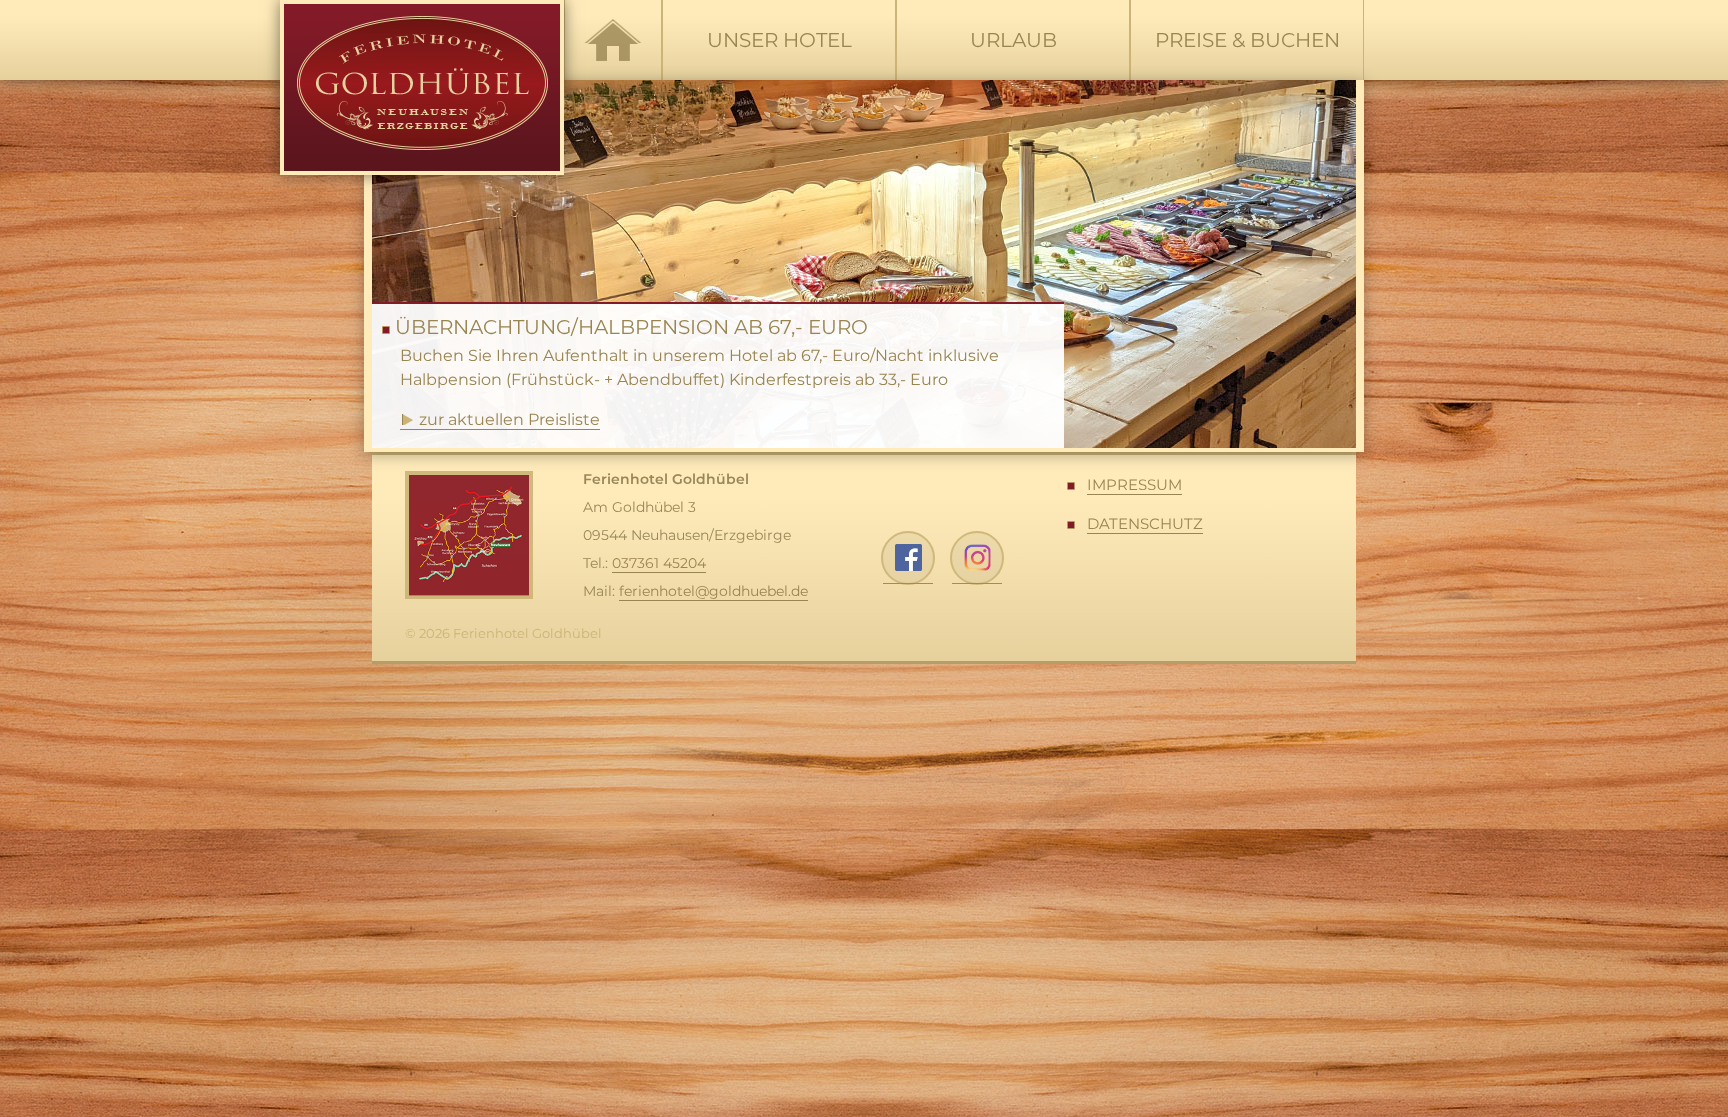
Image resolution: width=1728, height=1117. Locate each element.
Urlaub (1013, 40)
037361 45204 (659, 563)
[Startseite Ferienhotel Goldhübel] (613, 40)
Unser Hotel (779, 40)
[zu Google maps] (469, 535)
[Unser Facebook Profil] (908, 558)
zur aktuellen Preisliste (509, 419)
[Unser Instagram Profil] (977, 558)
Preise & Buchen (1247, 40)
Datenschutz (1145, 523)
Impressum (1134, 484)
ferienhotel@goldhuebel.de (713, 591)
